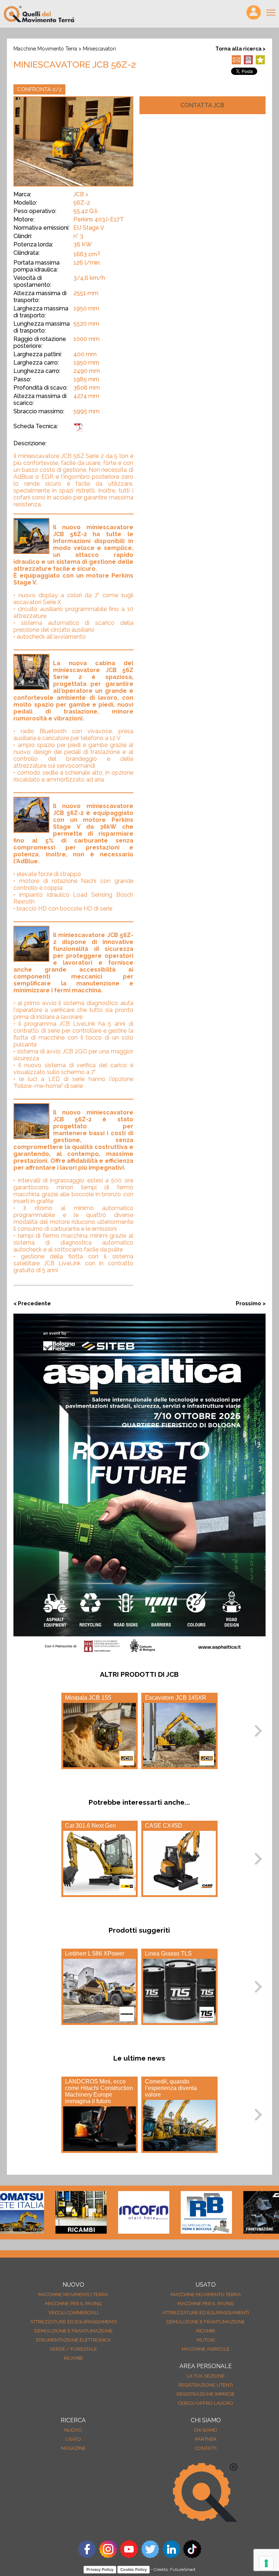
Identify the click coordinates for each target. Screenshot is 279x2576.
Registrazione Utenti (206, 2385)
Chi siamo (206, 2430)
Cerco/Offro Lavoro (206, 2403)
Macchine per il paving (73, 2304)
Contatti (206, 2448)
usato (73, 2439)
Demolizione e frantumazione (73, 2331)
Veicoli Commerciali (73, 2313)
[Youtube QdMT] (129, 2556)
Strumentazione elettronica (73, 2340)
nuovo (73, 2430)
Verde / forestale (73, 2349)
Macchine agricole (206, 2349)
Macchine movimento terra (45, 49)
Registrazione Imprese (206, 2394)
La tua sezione (206, 2376)
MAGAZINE (73, 2448)
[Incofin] (109, 2213)
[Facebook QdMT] (87, 2556)
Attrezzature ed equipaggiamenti (73, 2322)
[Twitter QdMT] (150, 2556)
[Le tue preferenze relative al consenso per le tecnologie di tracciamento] (266, 2563)
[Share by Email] (237, 62)
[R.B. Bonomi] (171, 2213)
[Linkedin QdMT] (171, 2556)
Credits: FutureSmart (175, 2569)
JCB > (81, 194)
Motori (206, 2340)
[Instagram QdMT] (108, 2556)
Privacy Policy (100, 2569)
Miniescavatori (99, 49)
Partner (206, 2439)
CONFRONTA (39, 89)
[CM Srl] (234, 2213)
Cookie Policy (134, 2569)
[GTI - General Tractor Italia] (46, 2213)
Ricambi (73, 2358)
